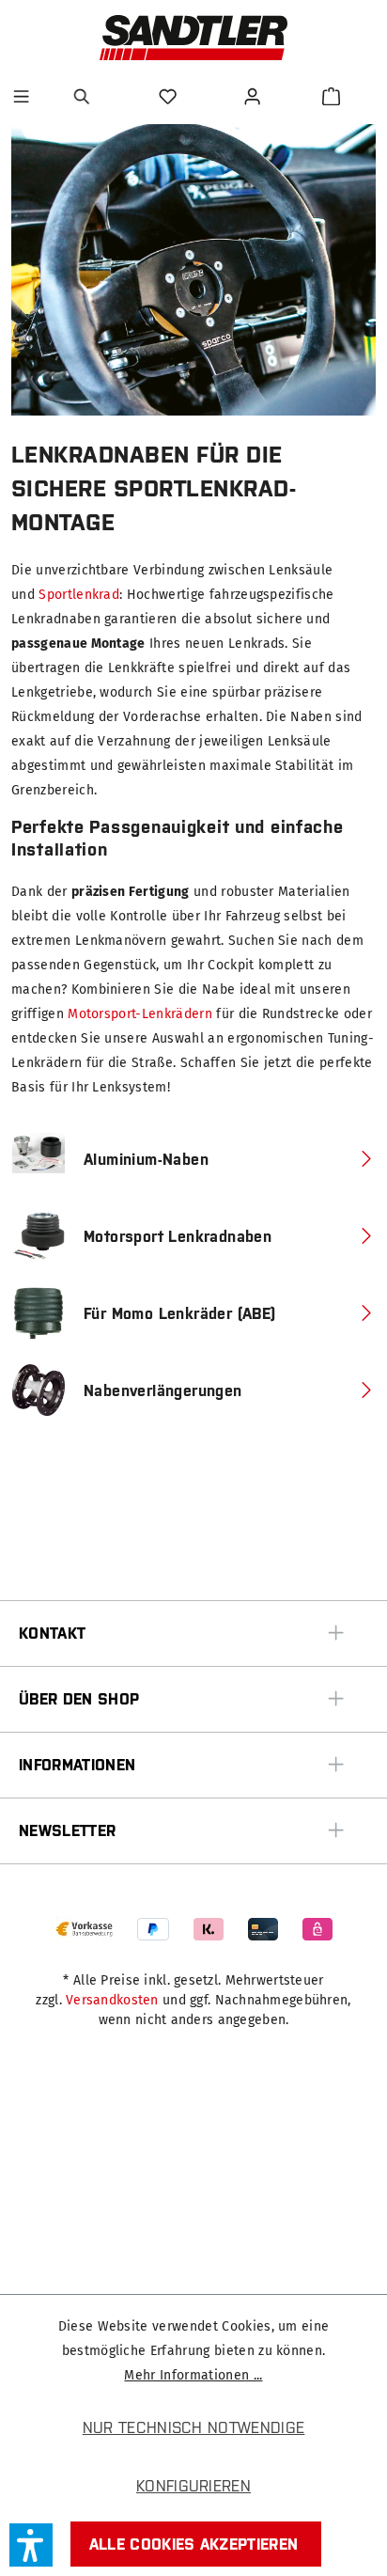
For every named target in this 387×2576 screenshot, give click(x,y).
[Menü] (21, 96)
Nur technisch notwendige (194, 2427)
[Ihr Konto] (255, 96)
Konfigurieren (193, 2486)
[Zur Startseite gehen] (193, 38)
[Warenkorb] (331, 96)
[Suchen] (85, 96)
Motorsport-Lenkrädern (140, 1014)
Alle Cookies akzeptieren (194, 2544)
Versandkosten (112, 2000)
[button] (31, 2545)
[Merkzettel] (170, 96)
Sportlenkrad (79, 595)
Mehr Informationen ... (193, 2375)
